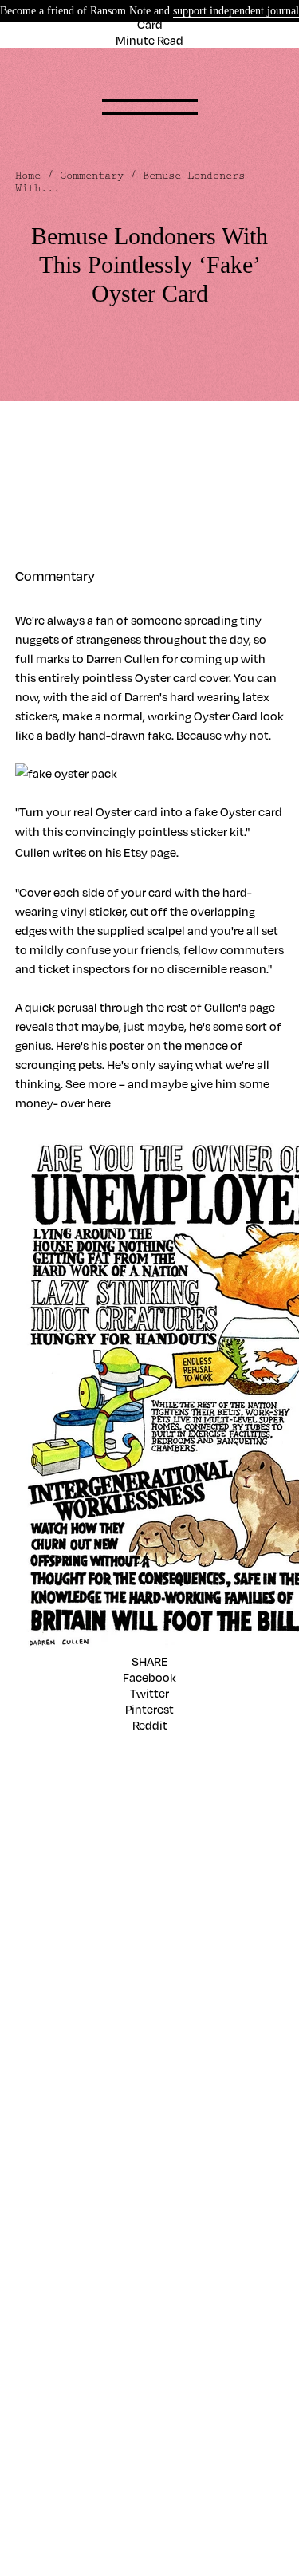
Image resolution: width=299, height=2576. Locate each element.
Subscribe (42, 2049)
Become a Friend (60, 2001)
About (32, 1985)
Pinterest (149, 1709)
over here (86, 1103)
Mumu (33, 2201)
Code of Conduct (62, 2033)
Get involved (49, 1893)
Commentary (92, 176)
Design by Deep (57, 2249)
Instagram (43, 1801)
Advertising (46, 2109)
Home (28, 176)
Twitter (149, 1693)
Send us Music (54, 1909)
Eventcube (45, 2185)
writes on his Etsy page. (116, 852)
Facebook (149, 1677)
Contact (37, 1877)
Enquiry (36, 1925)
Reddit (150, 1725)
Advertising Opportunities (85, 2125)
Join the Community (71, 2017)
